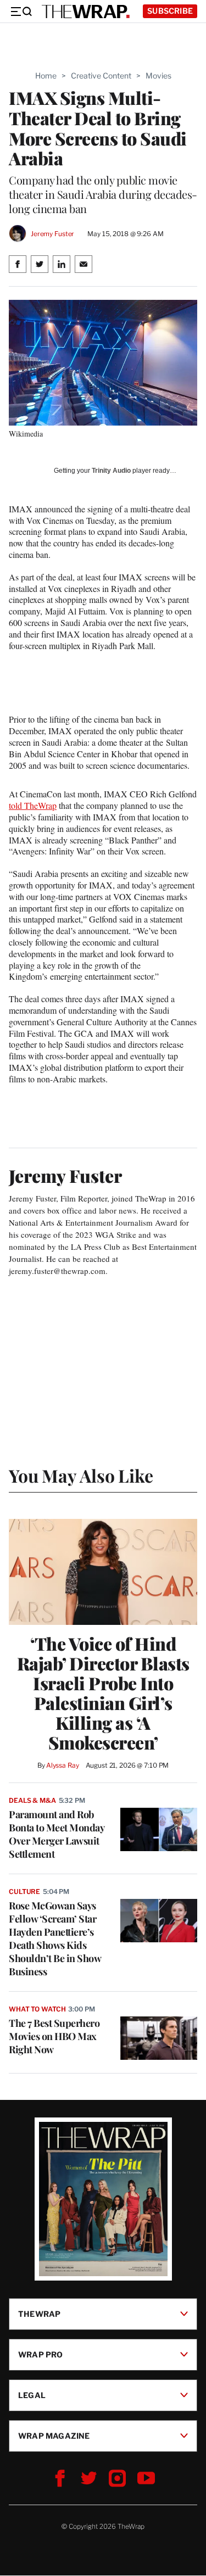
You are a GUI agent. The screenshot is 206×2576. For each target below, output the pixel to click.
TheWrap (39, 2314)
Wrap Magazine (54, 2436)
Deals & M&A (32, 1800)
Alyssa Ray (63, 1765)
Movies (158, 76)
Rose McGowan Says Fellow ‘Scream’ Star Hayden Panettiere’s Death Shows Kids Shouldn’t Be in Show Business (55, 1938)
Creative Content (101, 76)
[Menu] (21, 12)
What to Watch (37, 2009)
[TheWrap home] (86, 12)
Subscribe (170, 11)
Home (46, 76)
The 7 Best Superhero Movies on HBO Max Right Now (54, 2036)
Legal (32, 2395)
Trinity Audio (111, 471)
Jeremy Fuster (52, 234)
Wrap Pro (41, 2354)
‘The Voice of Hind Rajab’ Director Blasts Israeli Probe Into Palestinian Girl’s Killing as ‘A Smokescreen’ (103, 1693)
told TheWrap (33, 805)
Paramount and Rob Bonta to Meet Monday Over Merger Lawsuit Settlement (56, 1834)
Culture (24, 1892)
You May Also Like (81, 1475)
